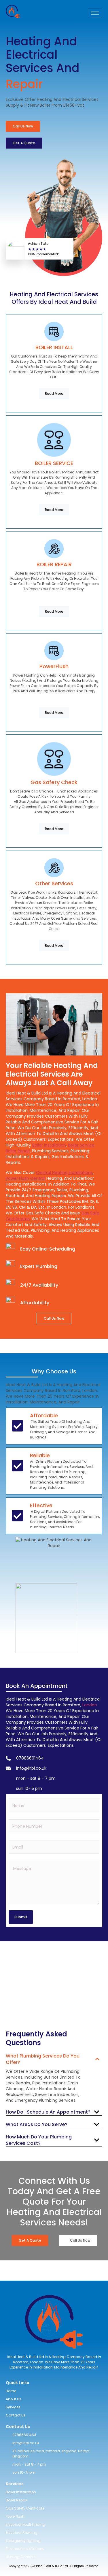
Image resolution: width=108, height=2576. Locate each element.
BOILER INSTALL (54, 347)
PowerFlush (54, 666)
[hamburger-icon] (95, 13)
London (90, 1705)
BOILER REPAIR (54, 564)
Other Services (54, 883)
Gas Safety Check (54, 782)
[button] (54, 2058)
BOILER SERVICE (54, 463)
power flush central (25, 1178)
